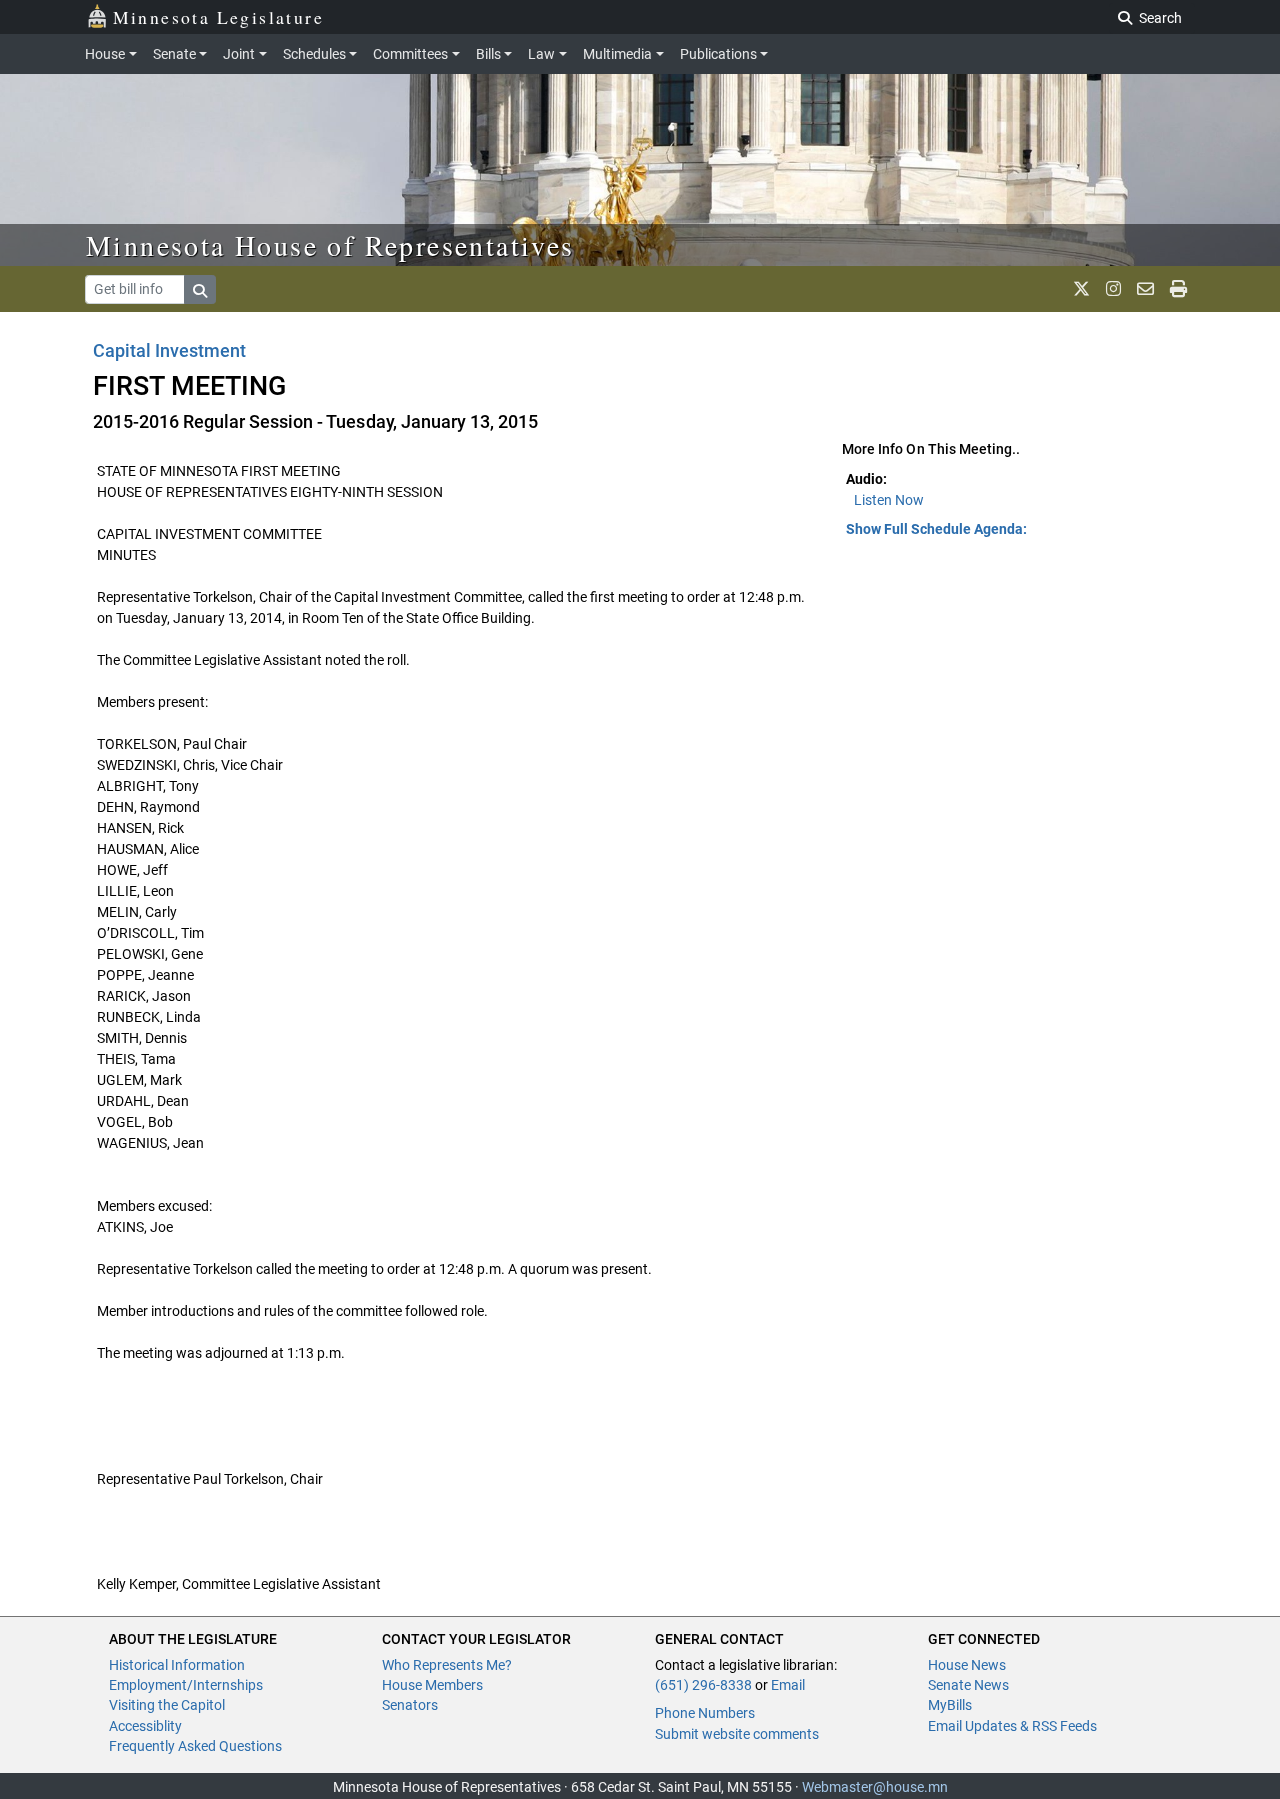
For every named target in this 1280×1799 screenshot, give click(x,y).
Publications (718, 54)
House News (967, 1665)
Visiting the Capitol (167, 1705)
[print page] (1178, 289)
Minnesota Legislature (218, 17)
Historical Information (177, 1665)
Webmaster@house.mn (875, 1787)
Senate (174, 54)
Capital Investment (169, 350)
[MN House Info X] (1081, 289)
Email (788, 1685)
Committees (410, 54)
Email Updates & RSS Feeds (1012, 1726)
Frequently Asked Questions (195, 1746)
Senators (410, 1705)
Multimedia (617, 54)
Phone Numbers (705, 1713)
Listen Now (889, 500)
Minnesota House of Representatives (330, 245)
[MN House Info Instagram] (1113, 289)
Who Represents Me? (447, 1665)
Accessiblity (145, 1726)
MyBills (950, 1705)
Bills (488, 54)
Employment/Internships (186, 1685)
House (105, 54)
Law (541, 54)
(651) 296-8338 (703, 1685)
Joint (239, 54)
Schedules (314, 54)
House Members (432, 1685)
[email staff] (1145, 289)
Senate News (968, 1685)
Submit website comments (737, 1734)
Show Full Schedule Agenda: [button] (936, 529)
